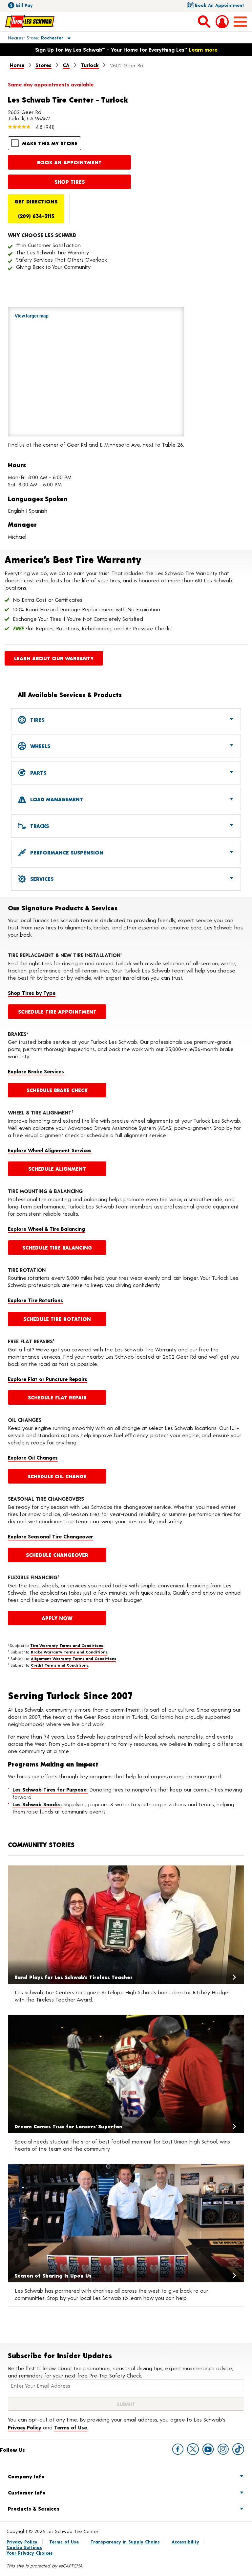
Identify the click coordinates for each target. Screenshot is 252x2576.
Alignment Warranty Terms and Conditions (73, 1658)
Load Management (56, 799)
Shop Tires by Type (32, 993)
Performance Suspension (66, 852)
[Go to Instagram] (223, 2449)
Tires (36, 720)
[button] (32, 37)
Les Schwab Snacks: (37, 1804)
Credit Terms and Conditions (60, 1665)
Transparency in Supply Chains (125, 2542)
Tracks (39, 826)
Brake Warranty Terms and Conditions (69, 1652)
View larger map (32, 316)
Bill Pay (24, 5)
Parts (37, 773)
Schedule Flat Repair (57, 1397)
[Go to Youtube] (208, 2449)
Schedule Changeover (57, 1555)
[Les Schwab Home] (30, 21)
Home (17, 65)
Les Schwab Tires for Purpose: (50, 1789)
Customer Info (27, 2492)
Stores (43, 65)
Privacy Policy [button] (25, 2427)
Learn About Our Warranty (54, 658)
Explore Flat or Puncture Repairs (48, 1379)
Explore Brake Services (36, 1071)
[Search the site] (204, 21)
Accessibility (185, 2542)
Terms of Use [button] (71, 2427)
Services (41, 879)
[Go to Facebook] (178, 2449)
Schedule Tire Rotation (57, 1319)
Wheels (39, 746)
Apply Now (57, 1618)
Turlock (90, 65)
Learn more (203, 49)
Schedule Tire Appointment (57, 1011)
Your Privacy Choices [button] (30, 2553)
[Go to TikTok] (238, 2449)
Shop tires (70, 182)
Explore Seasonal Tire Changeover (50, 1536)
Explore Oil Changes (33, 1457)
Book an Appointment (220, 5)
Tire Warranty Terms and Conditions (67, 1645)
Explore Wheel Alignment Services (50, 1150)
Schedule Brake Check (57, 1090)
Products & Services (34, 2508)
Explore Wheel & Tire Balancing (46, 1229)
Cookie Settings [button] (24, 2547)
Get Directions (36, 201)
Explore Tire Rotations (35, 1300)
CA (66, 65)
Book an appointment (69, 162)
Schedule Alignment (57, 1169)
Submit (126, 2404)
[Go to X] (193, 2449)
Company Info (26, 2476)
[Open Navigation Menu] (240, 22)
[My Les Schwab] (222, 22)
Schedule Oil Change (57, 1476)
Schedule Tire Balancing (57, 1247)
